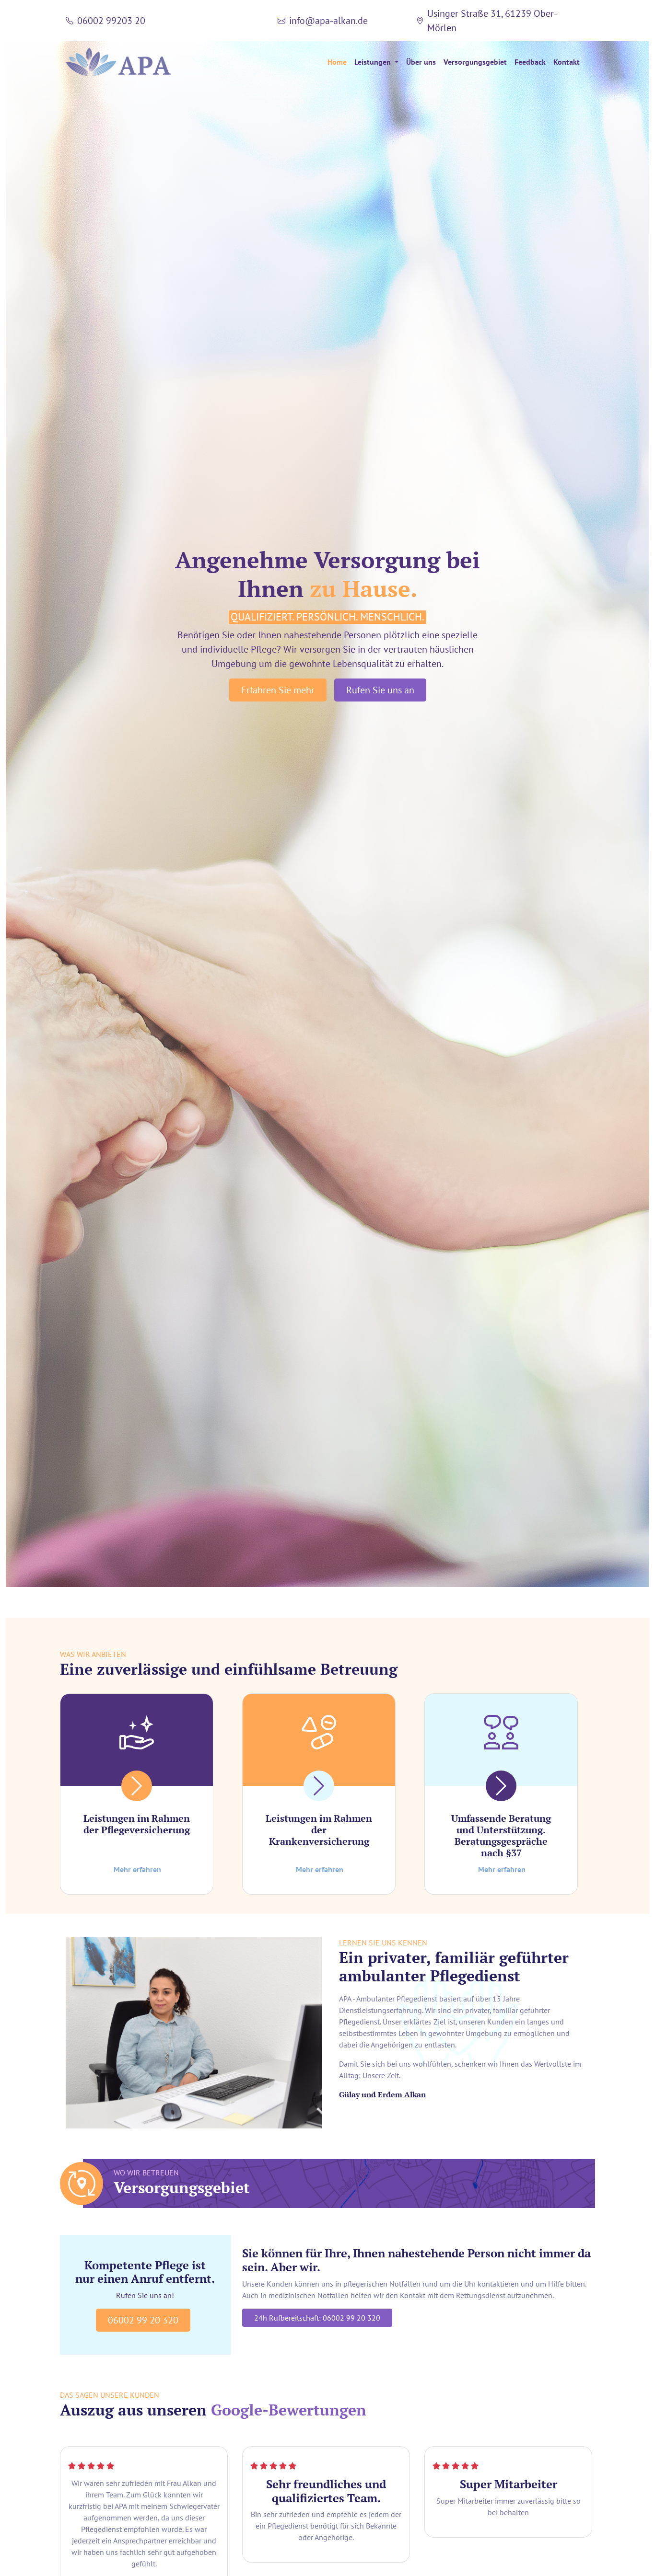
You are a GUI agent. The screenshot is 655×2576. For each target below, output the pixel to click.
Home (337, 62)
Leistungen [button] (374, 62)
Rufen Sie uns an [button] (380, 690)
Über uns (421, 62)
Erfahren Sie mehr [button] (278, 690)
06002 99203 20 (111, 21)
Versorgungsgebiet (475, 62)
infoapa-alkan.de (328, 21)
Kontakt (567, 62)
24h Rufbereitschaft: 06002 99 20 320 (317, 2318)
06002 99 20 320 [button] (143, 2320)
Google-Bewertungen (289, 2410)
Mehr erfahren (137, 1869)
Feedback (530, 62)
